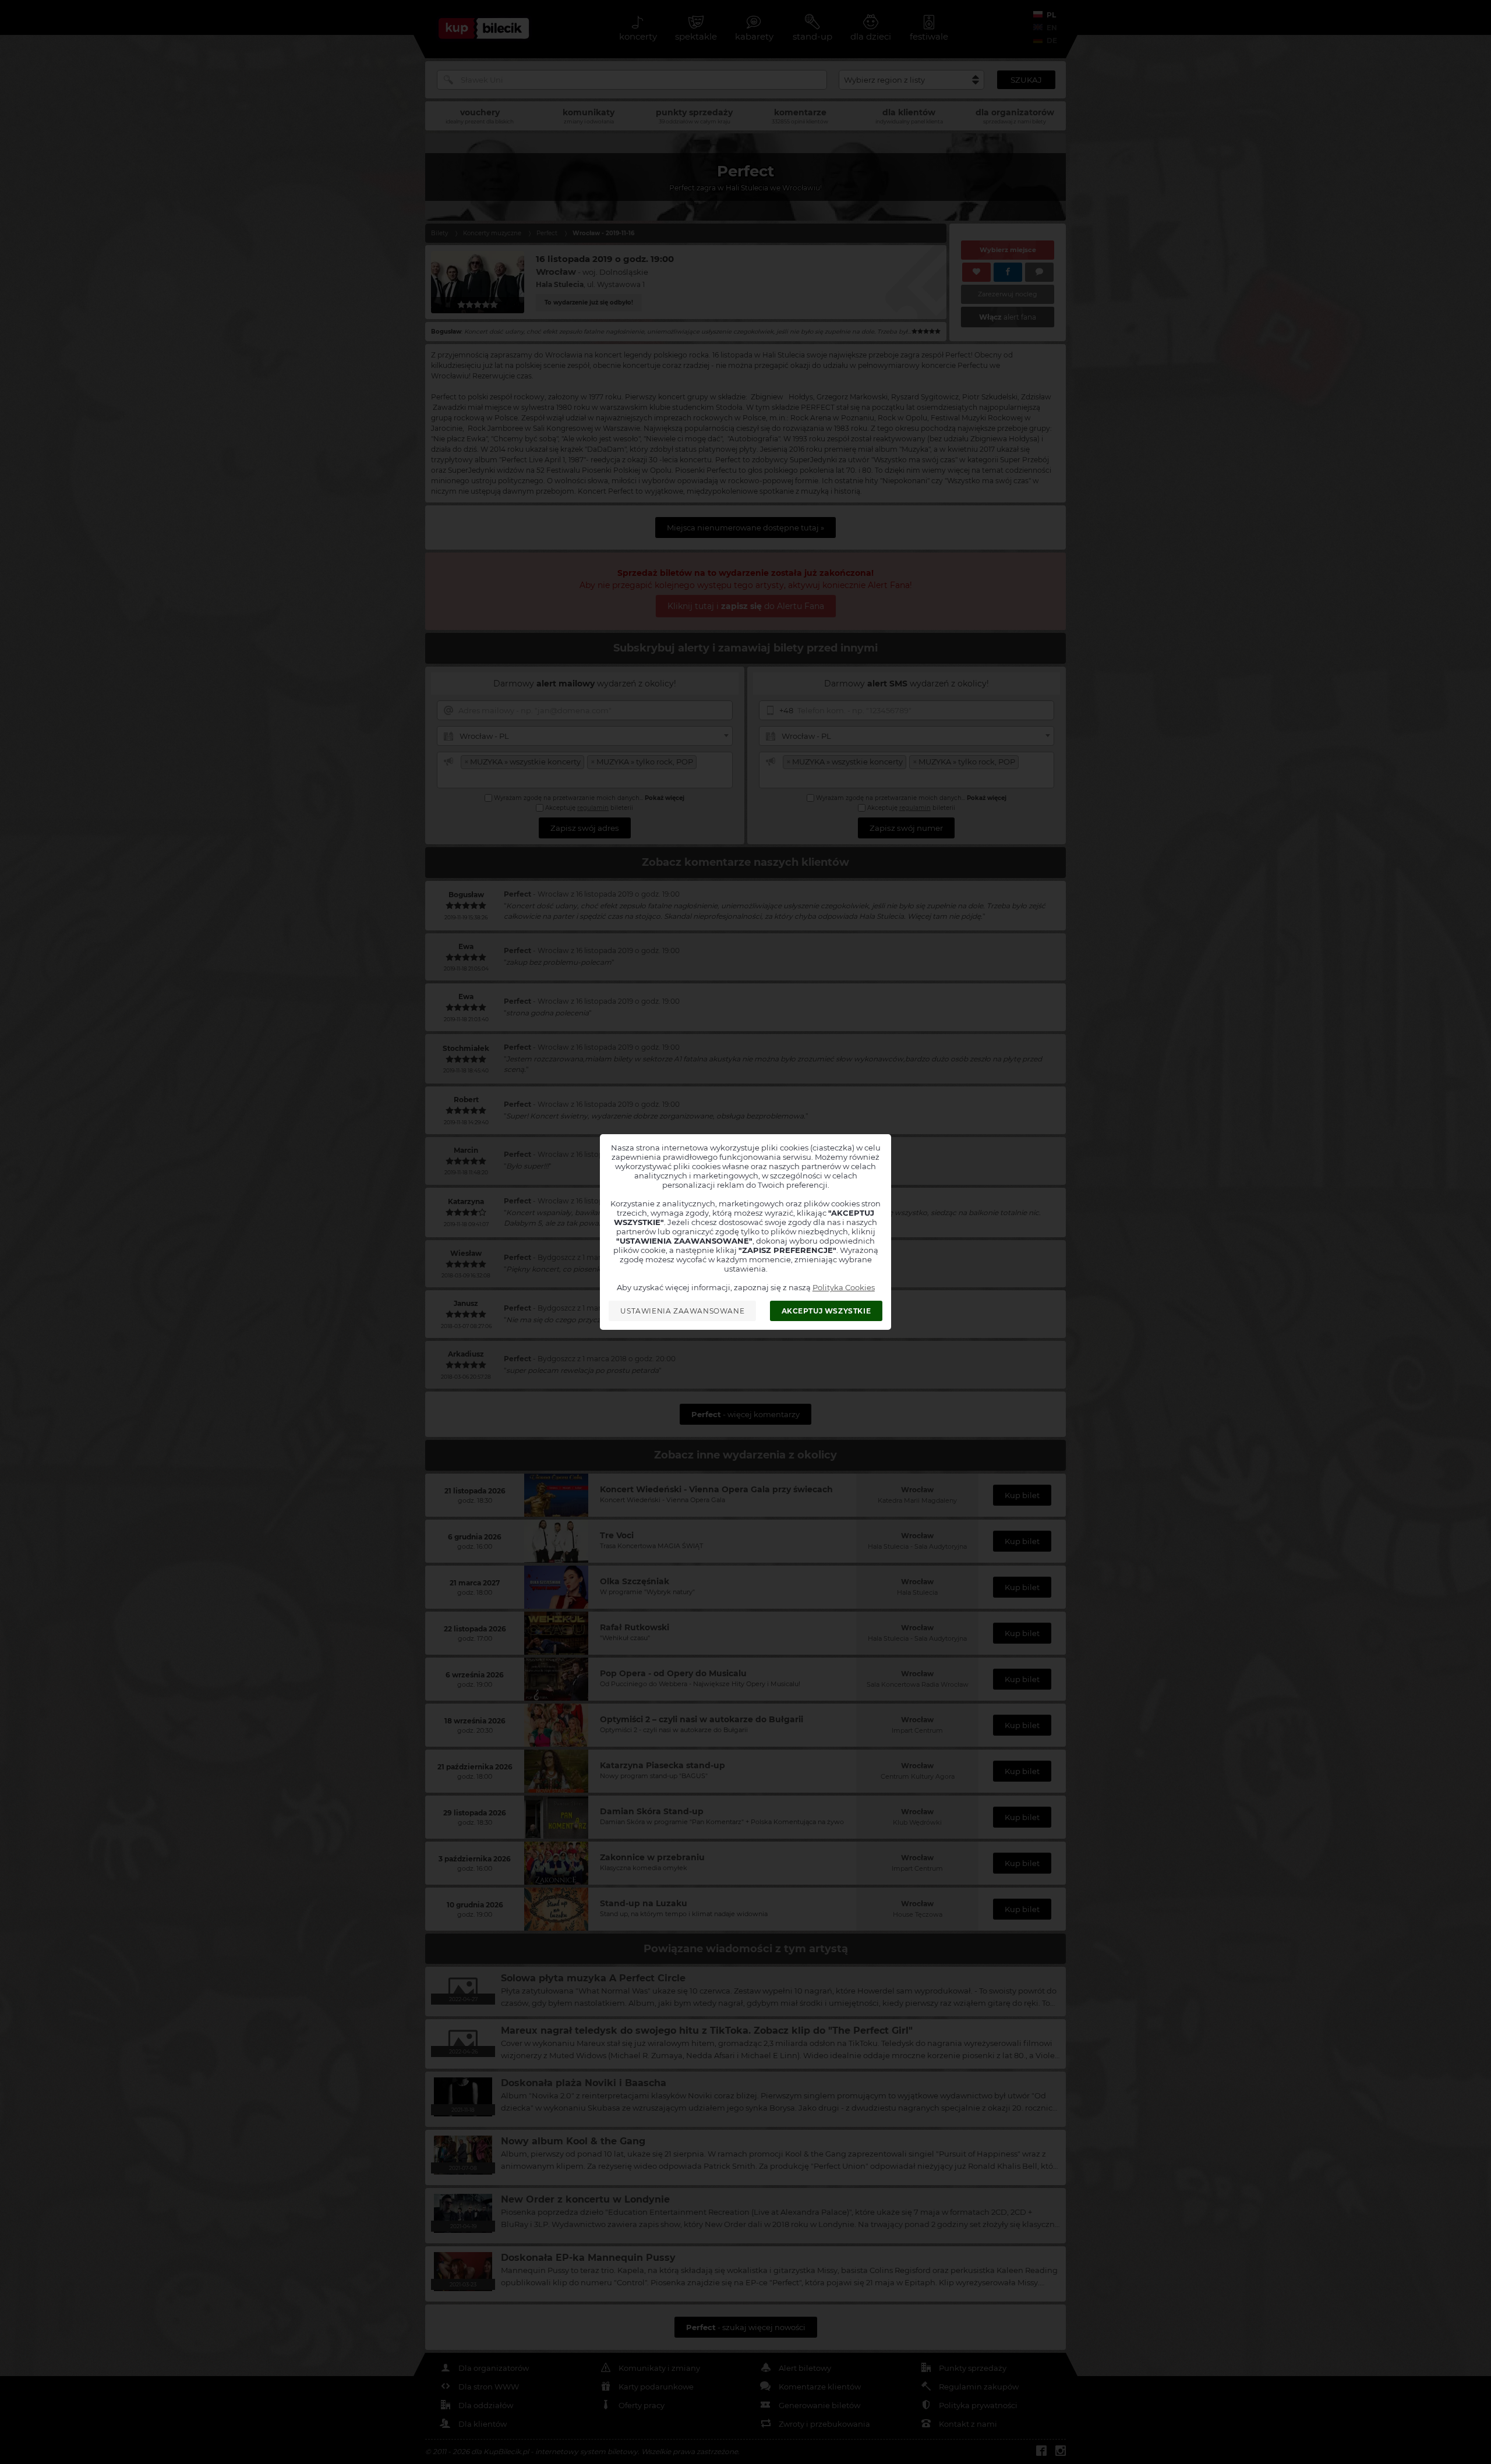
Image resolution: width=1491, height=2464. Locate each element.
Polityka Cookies (844, 1287)
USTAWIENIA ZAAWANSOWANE (682, 1311)
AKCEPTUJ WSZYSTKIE (826, 1311)
